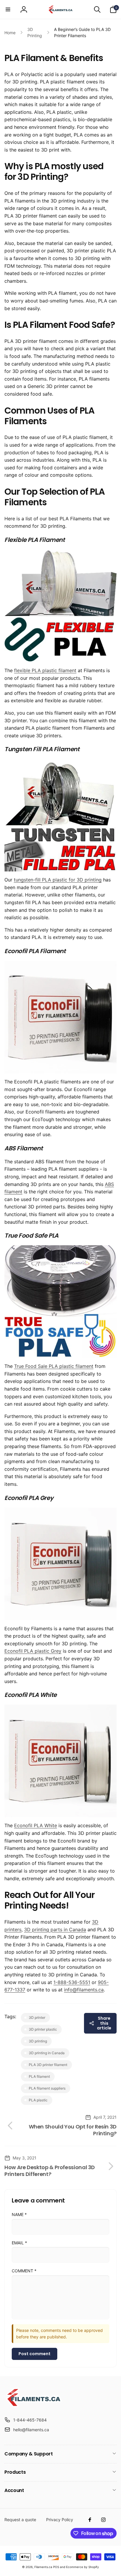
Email (19, 2243)
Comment (24, 2271)
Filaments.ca (43, 2567)
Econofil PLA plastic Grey (33, 1651)
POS (56, 2567)
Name (19, 2214)
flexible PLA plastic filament (45, 670)
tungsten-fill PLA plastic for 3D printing (58, 880)
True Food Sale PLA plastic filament (54, 1366)
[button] (8, 9)
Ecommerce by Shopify (83, 2567)
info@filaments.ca (84, 1990)
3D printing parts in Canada (55, 1929)
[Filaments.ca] (34, 2406)
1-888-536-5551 (72, 1982)
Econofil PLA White (36, 1825)
